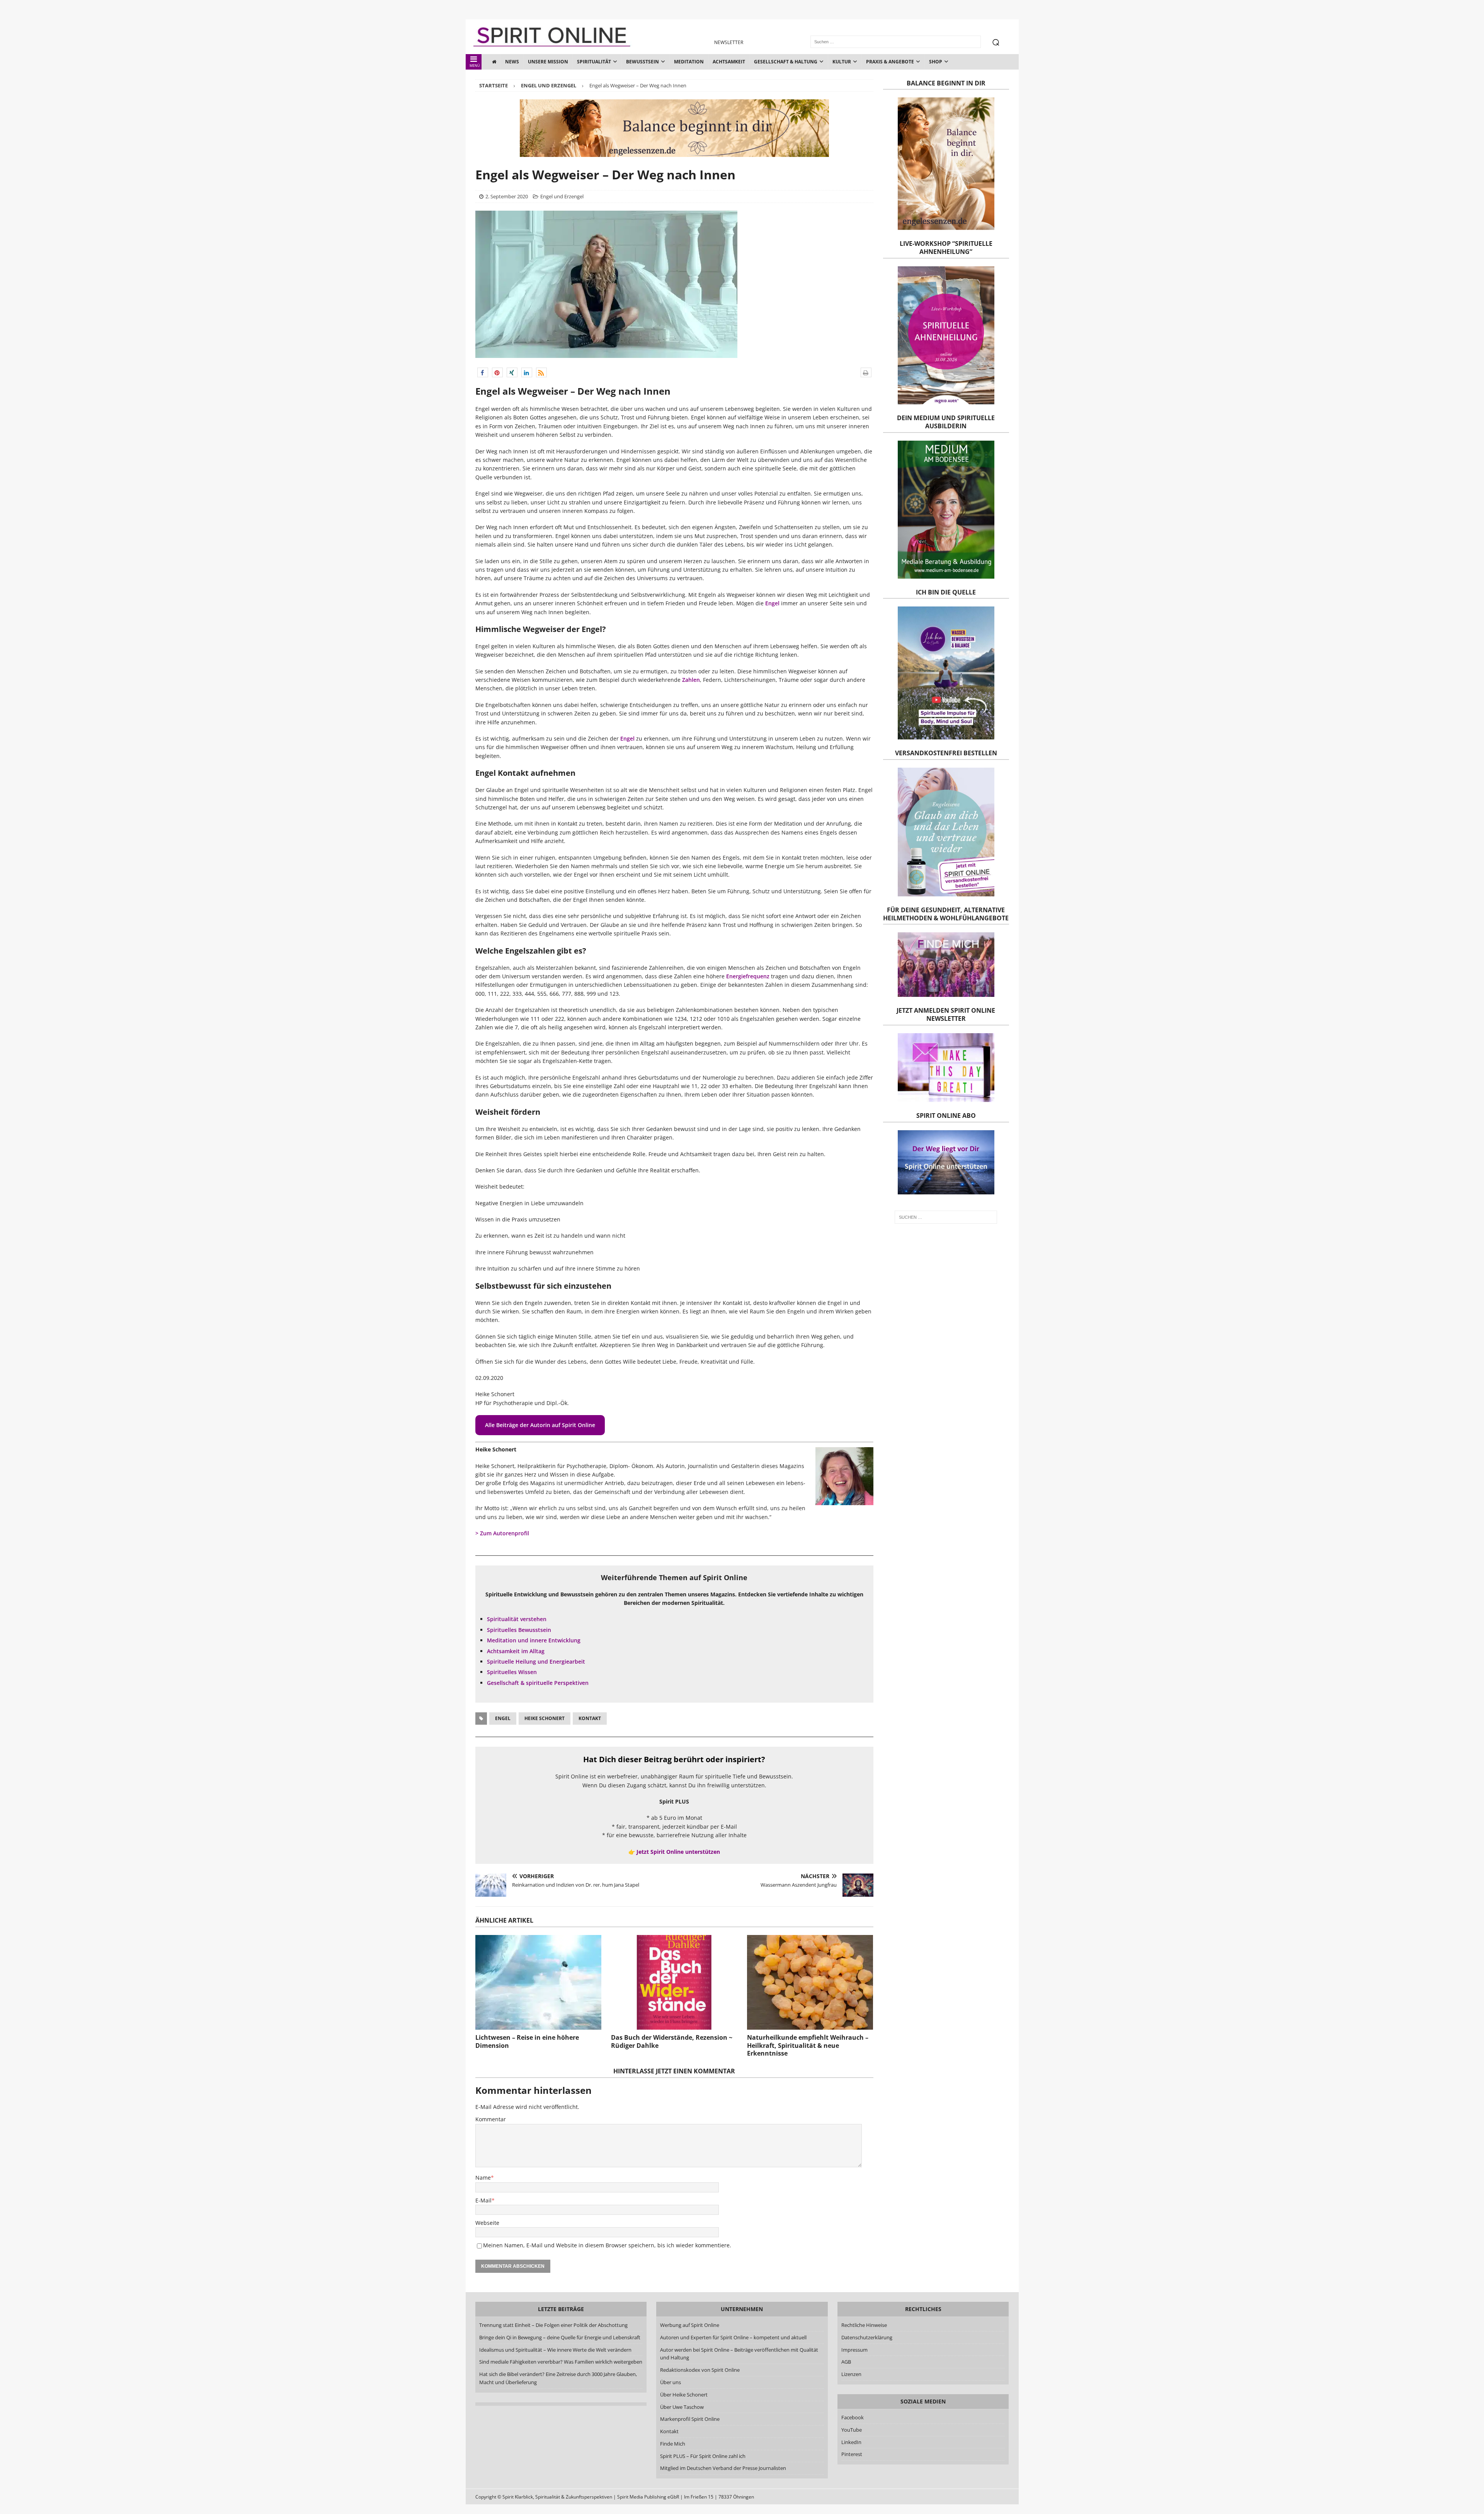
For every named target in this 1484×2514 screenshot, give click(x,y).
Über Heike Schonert (684, 2395)
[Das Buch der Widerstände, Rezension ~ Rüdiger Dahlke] (674, 1982)
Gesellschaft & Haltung (786, 62)
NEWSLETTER (729, 42)
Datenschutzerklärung (867, 2337)
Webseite (487, 2223)
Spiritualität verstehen (517, 1619)
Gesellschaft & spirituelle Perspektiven (538, 1683)
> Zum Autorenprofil (502, 1533)
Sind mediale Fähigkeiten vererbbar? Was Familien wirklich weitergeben (561, 2362)
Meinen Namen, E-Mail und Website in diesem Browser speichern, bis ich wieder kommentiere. (607, 2245)
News (512, 62)
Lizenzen (851, 2374)
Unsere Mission (548, 62)
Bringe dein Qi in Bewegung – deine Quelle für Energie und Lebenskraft (560, 2337)
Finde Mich (673, 2444)
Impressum (854, 2350)
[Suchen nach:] (946, 1217)
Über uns (671, 2382)
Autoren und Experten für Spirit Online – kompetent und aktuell (733, 2337)
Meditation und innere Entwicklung (534, 1640)
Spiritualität (594, 62)
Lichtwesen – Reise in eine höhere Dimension (527, 2041)
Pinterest (852, 2454)
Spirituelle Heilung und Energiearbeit (536, 1662)
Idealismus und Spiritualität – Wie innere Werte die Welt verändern (555, 2350)
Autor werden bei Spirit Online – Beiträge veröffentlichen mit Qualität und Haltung (739, 2354)
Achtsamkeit (729, 62)
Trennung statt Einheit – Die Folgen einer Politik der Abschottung (553, 2325)
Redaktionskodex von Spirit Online (700, 2370)
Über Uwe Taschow (682, 2407)
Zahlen (691, 680)
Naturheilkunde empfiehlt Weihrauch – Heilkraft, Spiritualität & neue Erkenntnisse (808, 2046)
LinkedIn (851, 2442)
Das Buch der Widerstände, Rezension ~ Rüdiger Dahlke (672, 2041)
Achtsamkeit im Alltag (516, 1651)
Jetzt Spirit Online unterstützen (678, 1852)
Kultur (842, 62)
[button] (483, 372)
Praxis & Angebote (890, 62)
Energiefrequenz (748, 976)
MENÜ (475, 66)
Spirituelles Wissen (512, 1672)
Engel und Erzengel (562, 196)
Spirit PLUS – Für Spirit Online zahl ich (703, 2456)
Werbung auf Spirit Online (690, 2325)
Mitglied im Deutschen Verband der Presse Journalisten (723, 2468)
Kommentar (491, 2119)
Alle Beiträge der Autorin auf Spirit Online (540, 1425)
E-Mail (483, 2200)
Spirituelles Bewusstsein (519, 1630)
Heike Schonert (545, 1718)
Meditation (689, 62)
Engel (772, 603)
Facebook (853, 2417)
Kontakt (590, 1718)
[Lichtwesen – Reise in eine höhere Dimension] (538, 1982)
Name (483, 2178)
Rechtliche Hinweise (864, 2325)
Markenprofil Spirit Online (690, 2419)
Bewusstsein (642, 62)
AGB (846, 2362)
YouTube (852, 2430)
